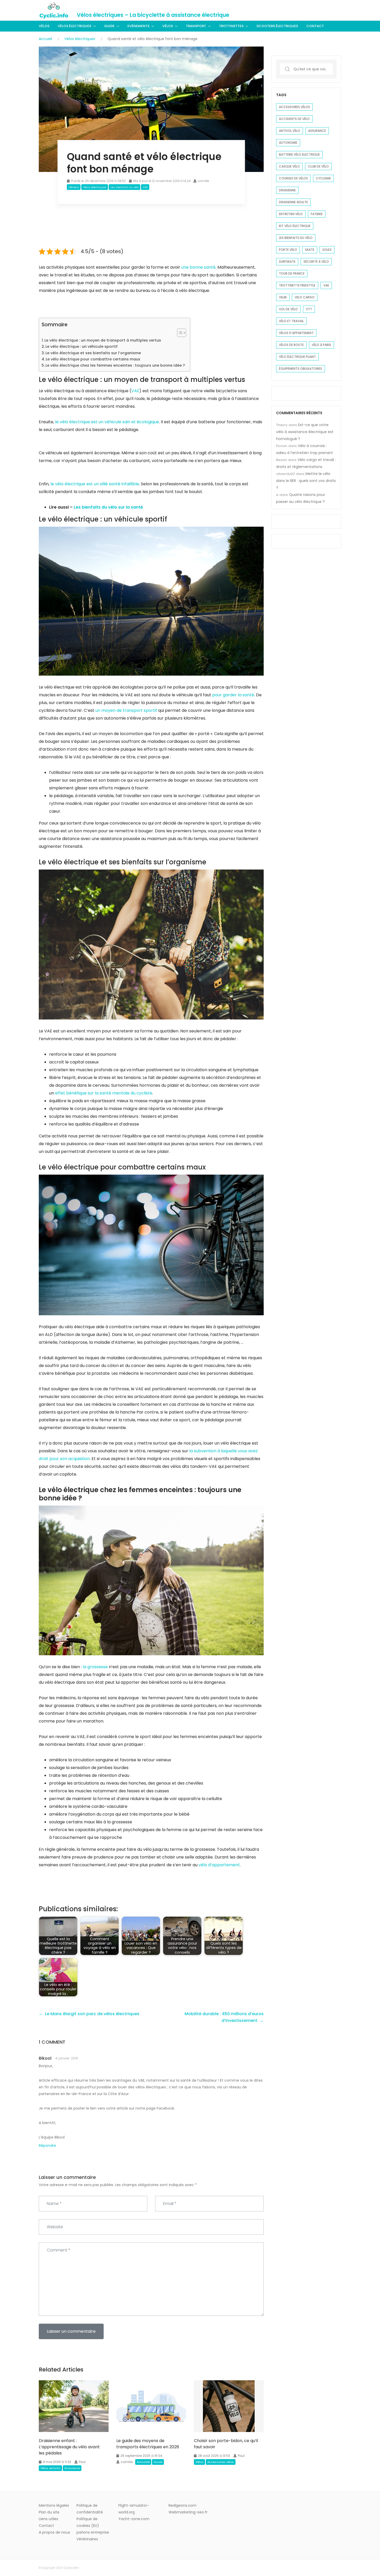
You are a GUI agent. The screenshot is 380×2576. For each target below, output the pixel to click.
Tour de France (292, 273)
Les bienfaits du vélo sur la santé (108, 507)
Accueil (45, 39)
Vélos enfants (50, 2468)
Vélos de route (291, 345)
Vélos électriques (74, 26)
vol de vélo (288, 309)
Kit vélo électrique (295, 226)
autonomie (288, 143)
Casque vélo (289, 166)
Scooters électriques (277, 26)
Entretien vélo (291, 214)
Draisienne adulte (293, 202)
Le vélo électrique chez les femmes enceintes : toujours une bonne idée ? (115, 365)
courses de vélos (293, 178)
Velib (283, 297)
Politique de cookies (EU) (88, 2522)
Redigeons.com (183, 2505)
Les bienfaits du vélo (125, 187)
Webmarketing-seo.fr (188, 2512)
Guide (109, 26)
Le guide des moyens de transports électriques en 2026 (148, 2444)
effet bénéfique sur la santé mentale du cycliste (104, 1093)
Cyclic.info (71, 2568)
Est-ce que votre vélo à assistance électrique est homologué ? (305, 432)
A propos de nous (54, 2532)
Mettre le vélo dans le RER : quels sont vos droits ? (306, 481)
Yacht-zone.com (134, 2519)
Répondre (47, 2146)
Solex (327, 250)
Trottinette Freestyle (297, 285)
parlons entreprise (93, 2532)
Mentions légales (54, 2505)
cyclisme (323, 178)
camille (203, 181)
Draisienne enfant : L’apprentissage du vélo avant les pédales (69, 2447)
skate (310, 250)
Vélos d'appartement (296, 333)
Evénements (138, 26)
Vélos (44, 26)
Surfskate (287, 262)
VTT (309, 309)
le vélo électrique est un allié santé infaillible (95, 484)
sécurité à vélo (316, 262)
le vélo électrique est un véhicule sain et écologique (107, 422)
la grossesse (95, 1667)
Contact (315, 26)
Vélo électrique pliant (297, 357)
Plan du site (49, 2512)
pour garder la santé (233, 695)
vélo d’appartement (219, 1865)
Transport (196, 26)
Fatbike (317, 214)
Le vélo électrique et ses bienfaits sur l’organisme (93, 353)
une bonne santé (198, 267)
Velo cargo (305, 297)
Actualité (143, 2462)
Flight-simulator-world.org (134, 2509)
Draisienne (72, 2468)
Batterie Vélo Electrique (299, 154)
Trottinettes (231, 26)
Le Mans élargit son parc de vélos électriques (92, 2014)
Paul (82, 2462)
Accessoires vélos (221, 2462)
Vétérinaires (87, 2539)
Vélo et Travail (291, 321)
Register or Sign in (326, 10)
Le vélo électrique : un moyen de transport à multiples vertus (103, 340)
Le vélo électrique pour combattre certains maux (93, 359)
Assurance (317, 131)
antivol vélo (290, 131)
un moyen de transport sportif (126, 710)
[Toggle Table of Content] (179, 333)
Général (74, 187)
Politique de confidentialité (90, 2509)
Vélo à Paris (321, 345)
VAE (145, 187)
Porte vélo (288, 250)
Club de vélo (318, 166)
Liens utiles (48, 2519)
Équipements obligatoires (301, 369)
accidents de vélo (294, 119)
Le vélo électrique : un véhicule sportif (82, 346)
